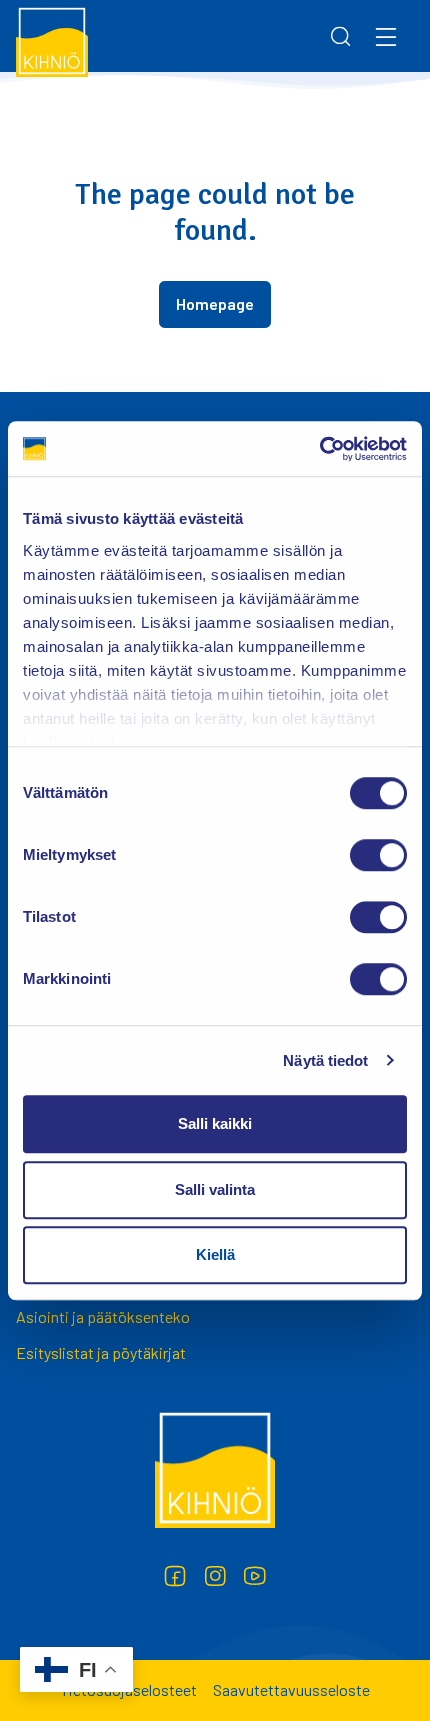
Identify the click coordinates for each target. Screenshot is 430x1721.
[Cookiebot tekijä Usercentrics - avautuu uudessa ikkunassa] (319, 449)
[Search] (341, 36)
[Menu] (386, 36)
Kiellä (215, 1254)
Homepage (215, 303)
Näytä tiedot (325, 1060)
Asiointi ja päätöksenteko (103, 1316)
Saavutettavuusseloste (291, 1689)
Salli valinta (215, 1189)
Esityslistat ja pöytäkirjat (101, 1352)
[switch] (378, 855)
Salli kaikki (215, 1123)
